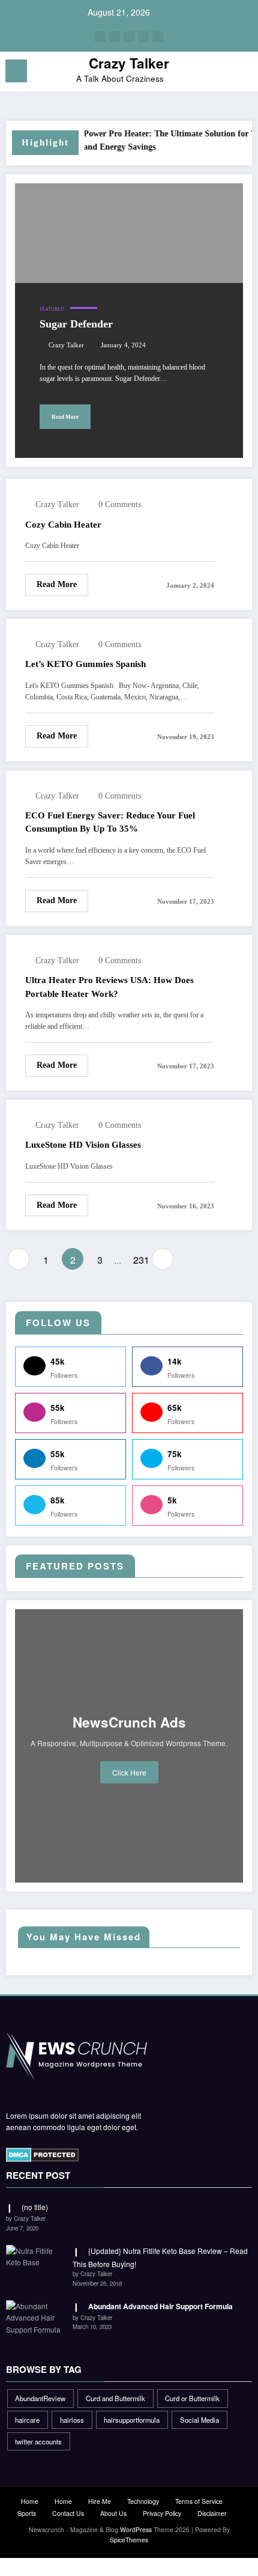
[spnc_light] (243, 74)
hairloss (72, 2420)
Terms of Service (199, 2501)
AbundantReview (40, 2398)
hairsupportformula (132, 2420)
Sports (27, 2513)
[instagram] (143, 37)
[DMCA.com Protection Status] (42, 2154)
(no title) (35, 2207)
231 (140, 1260)
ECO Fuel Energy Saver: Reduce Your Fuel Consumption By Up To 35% (110, 822)
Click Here (129, 1772)
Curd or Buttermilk (192, 2398)
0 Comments (120, 504)
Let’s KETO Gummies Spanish (85, 664)
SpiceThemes (129, 2540)
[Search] (222, 73)
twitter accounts (38, 2441)
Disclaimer (212, 2513)
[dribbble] (129, 37)
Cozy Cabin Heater (63, 525)
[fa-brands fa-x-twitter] (115, 37)
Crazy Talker (129, 63)
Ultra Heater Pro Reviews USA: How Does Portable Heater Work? (109, 987)
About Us (113, 2513)
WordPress (136, 2529)
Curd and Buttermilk (115, 2398)
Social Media (199, 2420)
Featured (52, 309)
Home (30, 2501)
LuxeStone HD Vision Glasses (83, 1145)
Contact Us (68, 2513)
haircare (27, 2420)
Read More (65, 417)
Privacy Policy (162, 2513)
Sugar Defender (76, 324)
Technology (143, 2501)
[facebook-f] (100, 37)
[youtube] (158, 37)
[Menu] (16, 71)
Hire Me (100, 2501)
